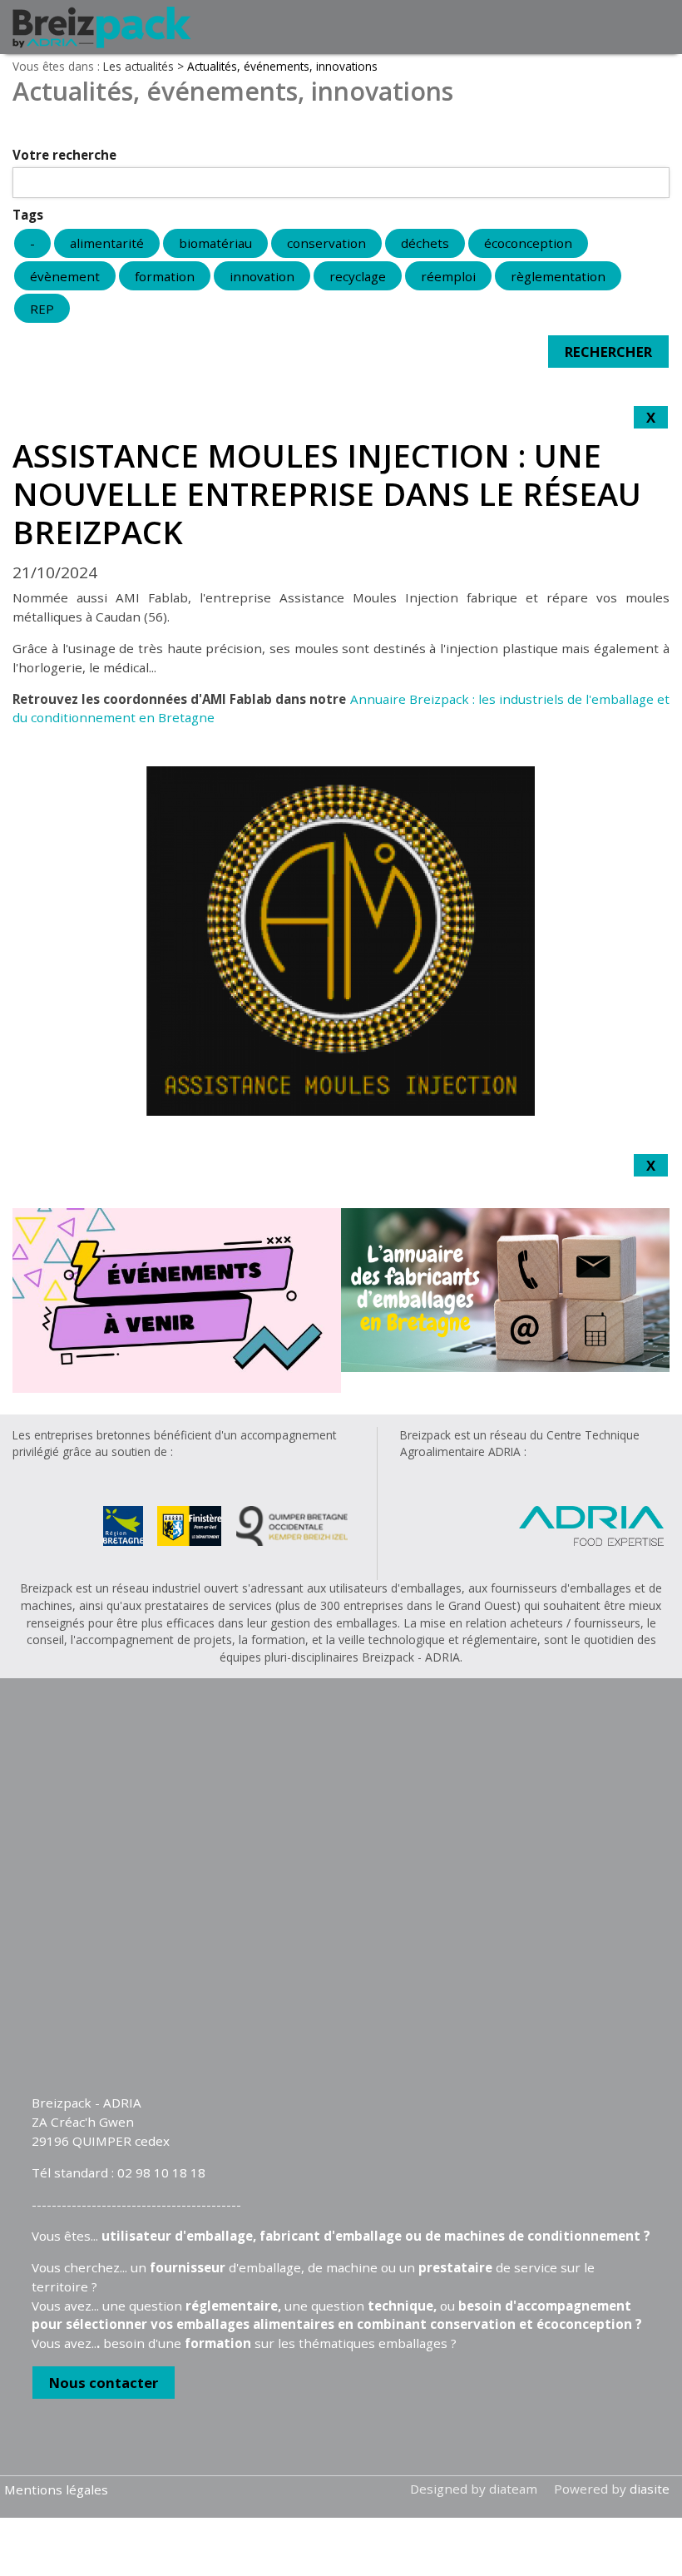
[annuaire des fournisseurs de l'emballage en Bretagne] (505, 1290)
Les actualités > (145, 66)
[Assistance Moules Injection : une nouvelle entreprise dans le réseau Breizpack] (341, 941)
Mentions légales (56, 2489)
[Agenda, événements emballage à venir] (177, 1300)
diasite (650, 2489)
